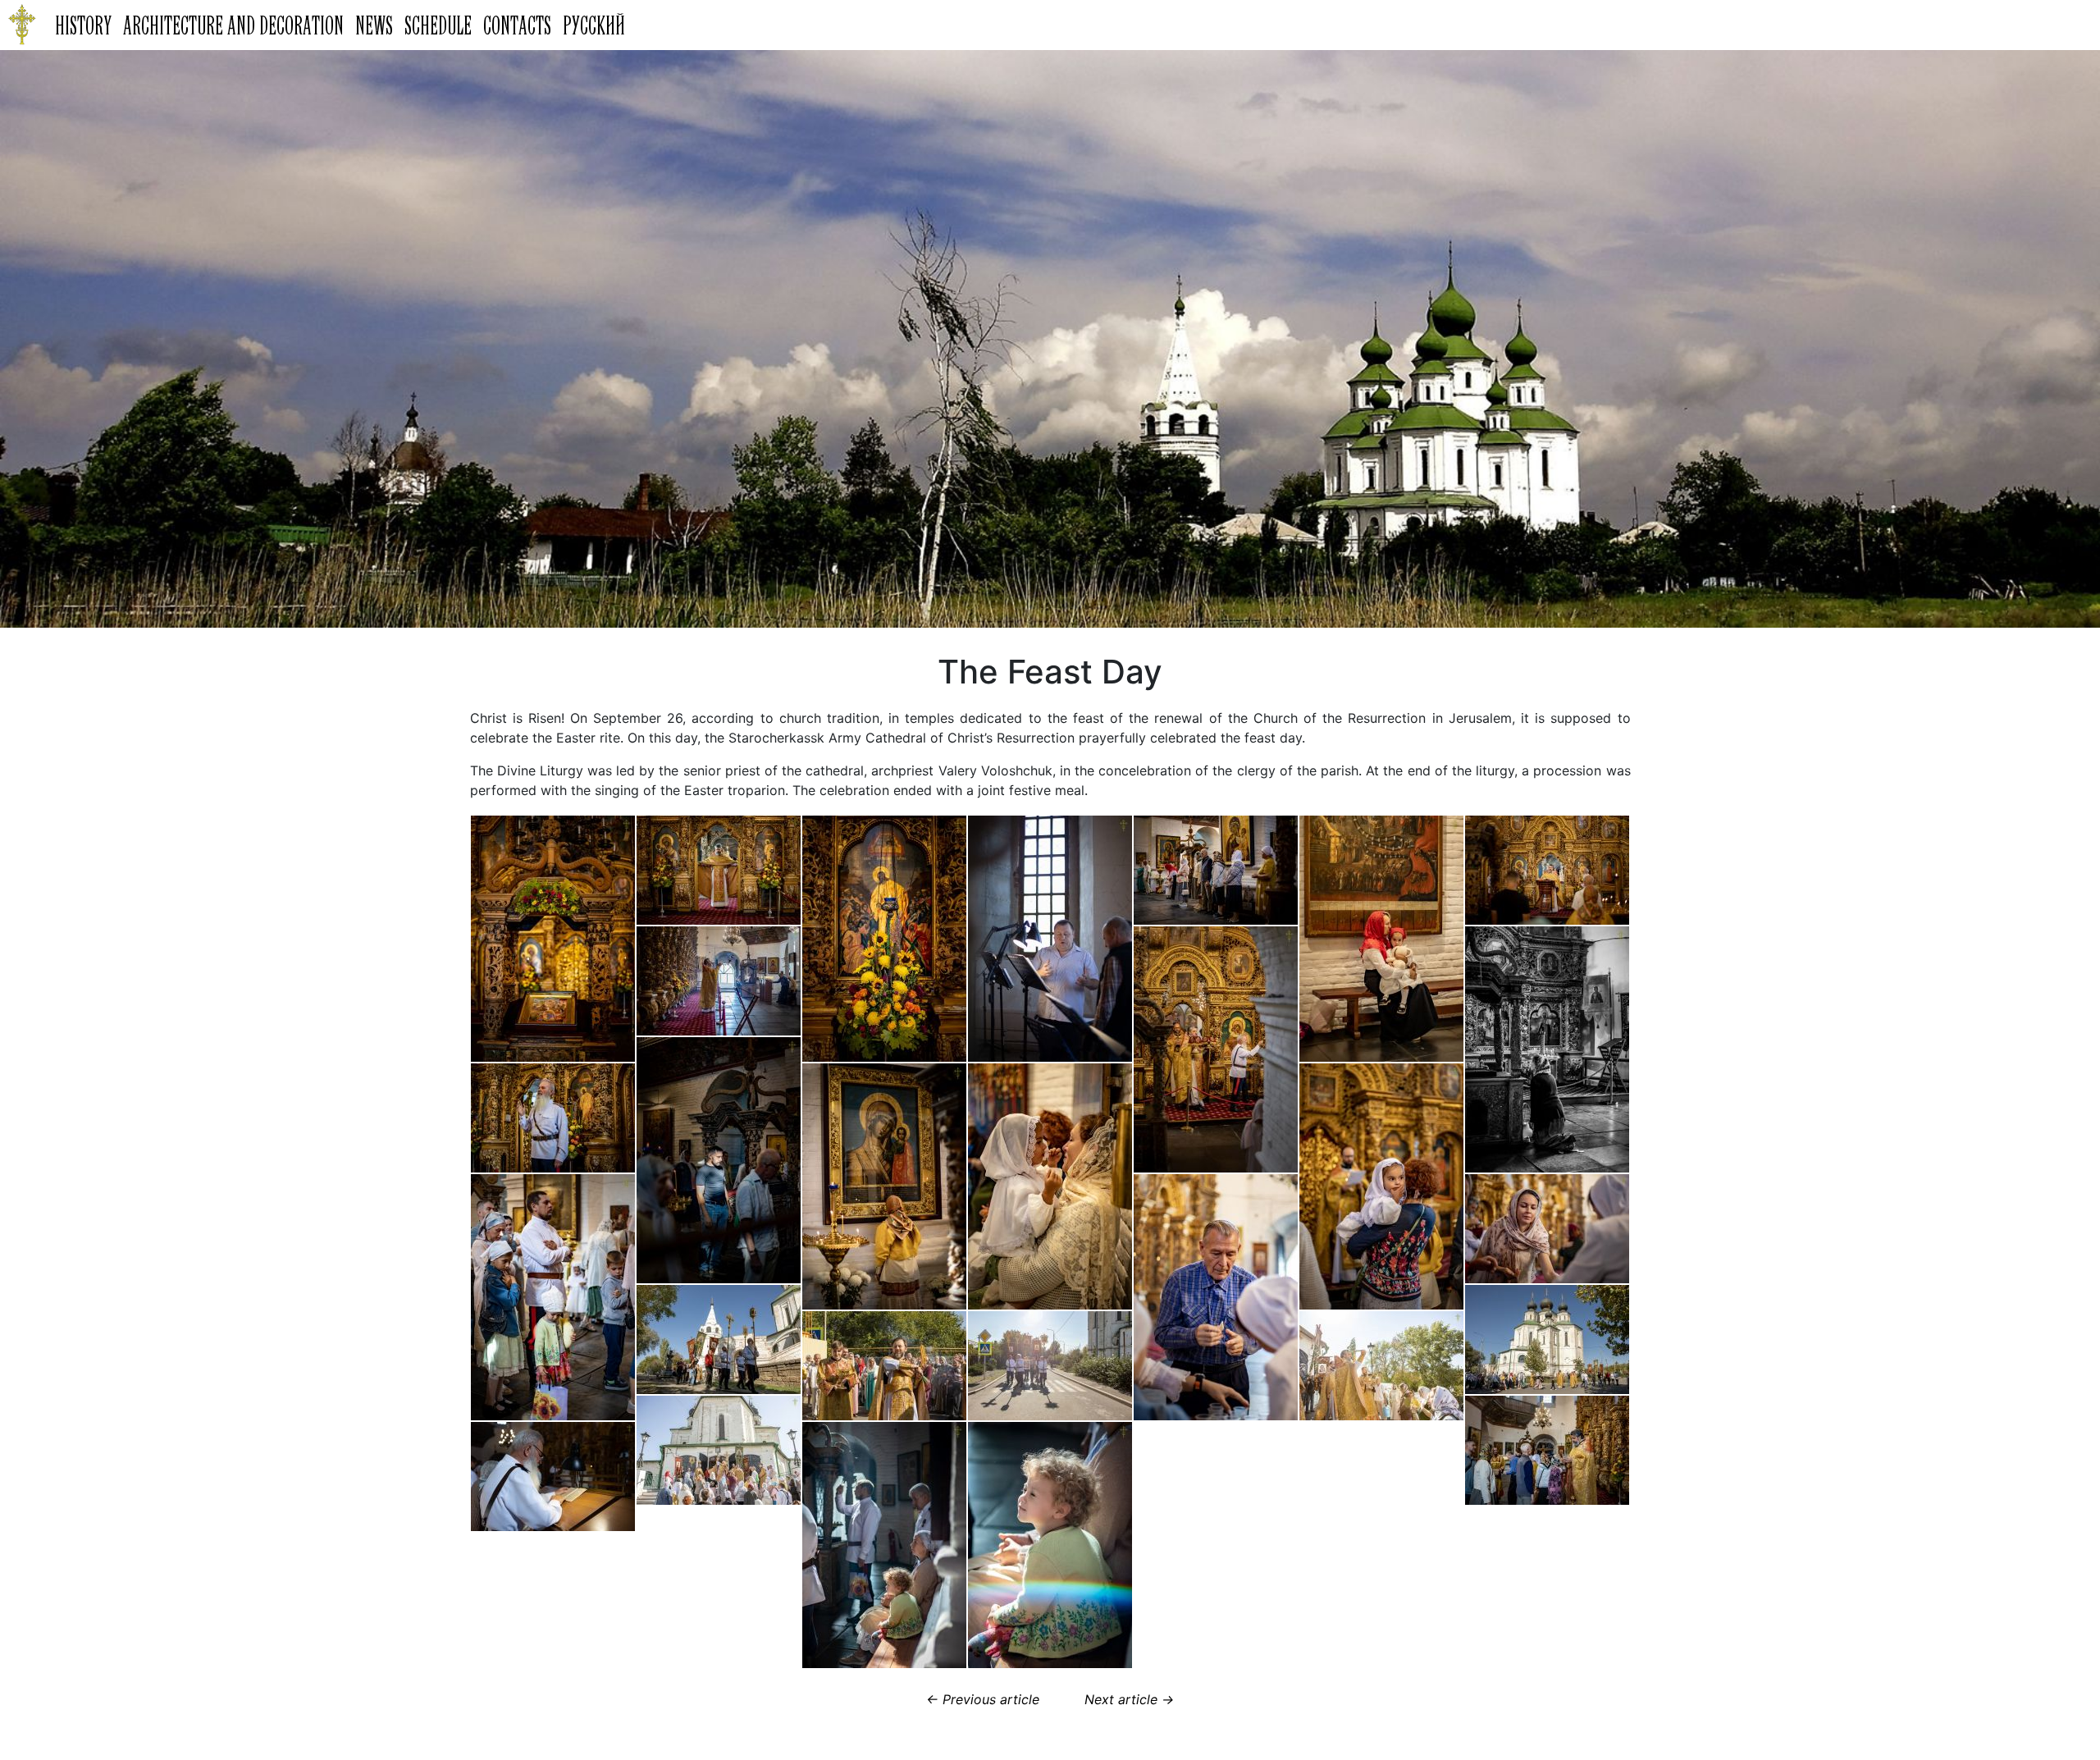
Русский (594, 25)
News (374, 25)
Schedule (438, 25)
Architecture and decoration (233, 25)
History (83, 25)
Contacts (517, 25)
